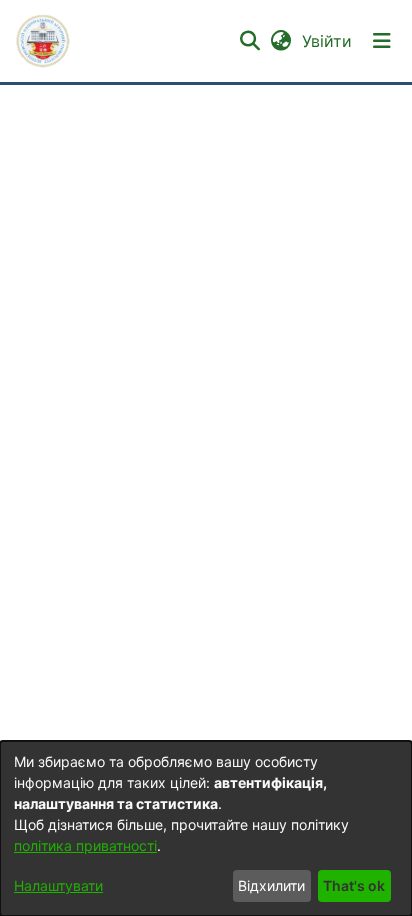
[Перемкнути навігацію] (382, 41)
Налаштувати (58, 885)
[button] (43, 41)
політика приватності (85, 845)
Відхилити (271, 885)
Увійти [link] (328, 41)
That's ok (354, 885)
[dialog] (206, 828)
